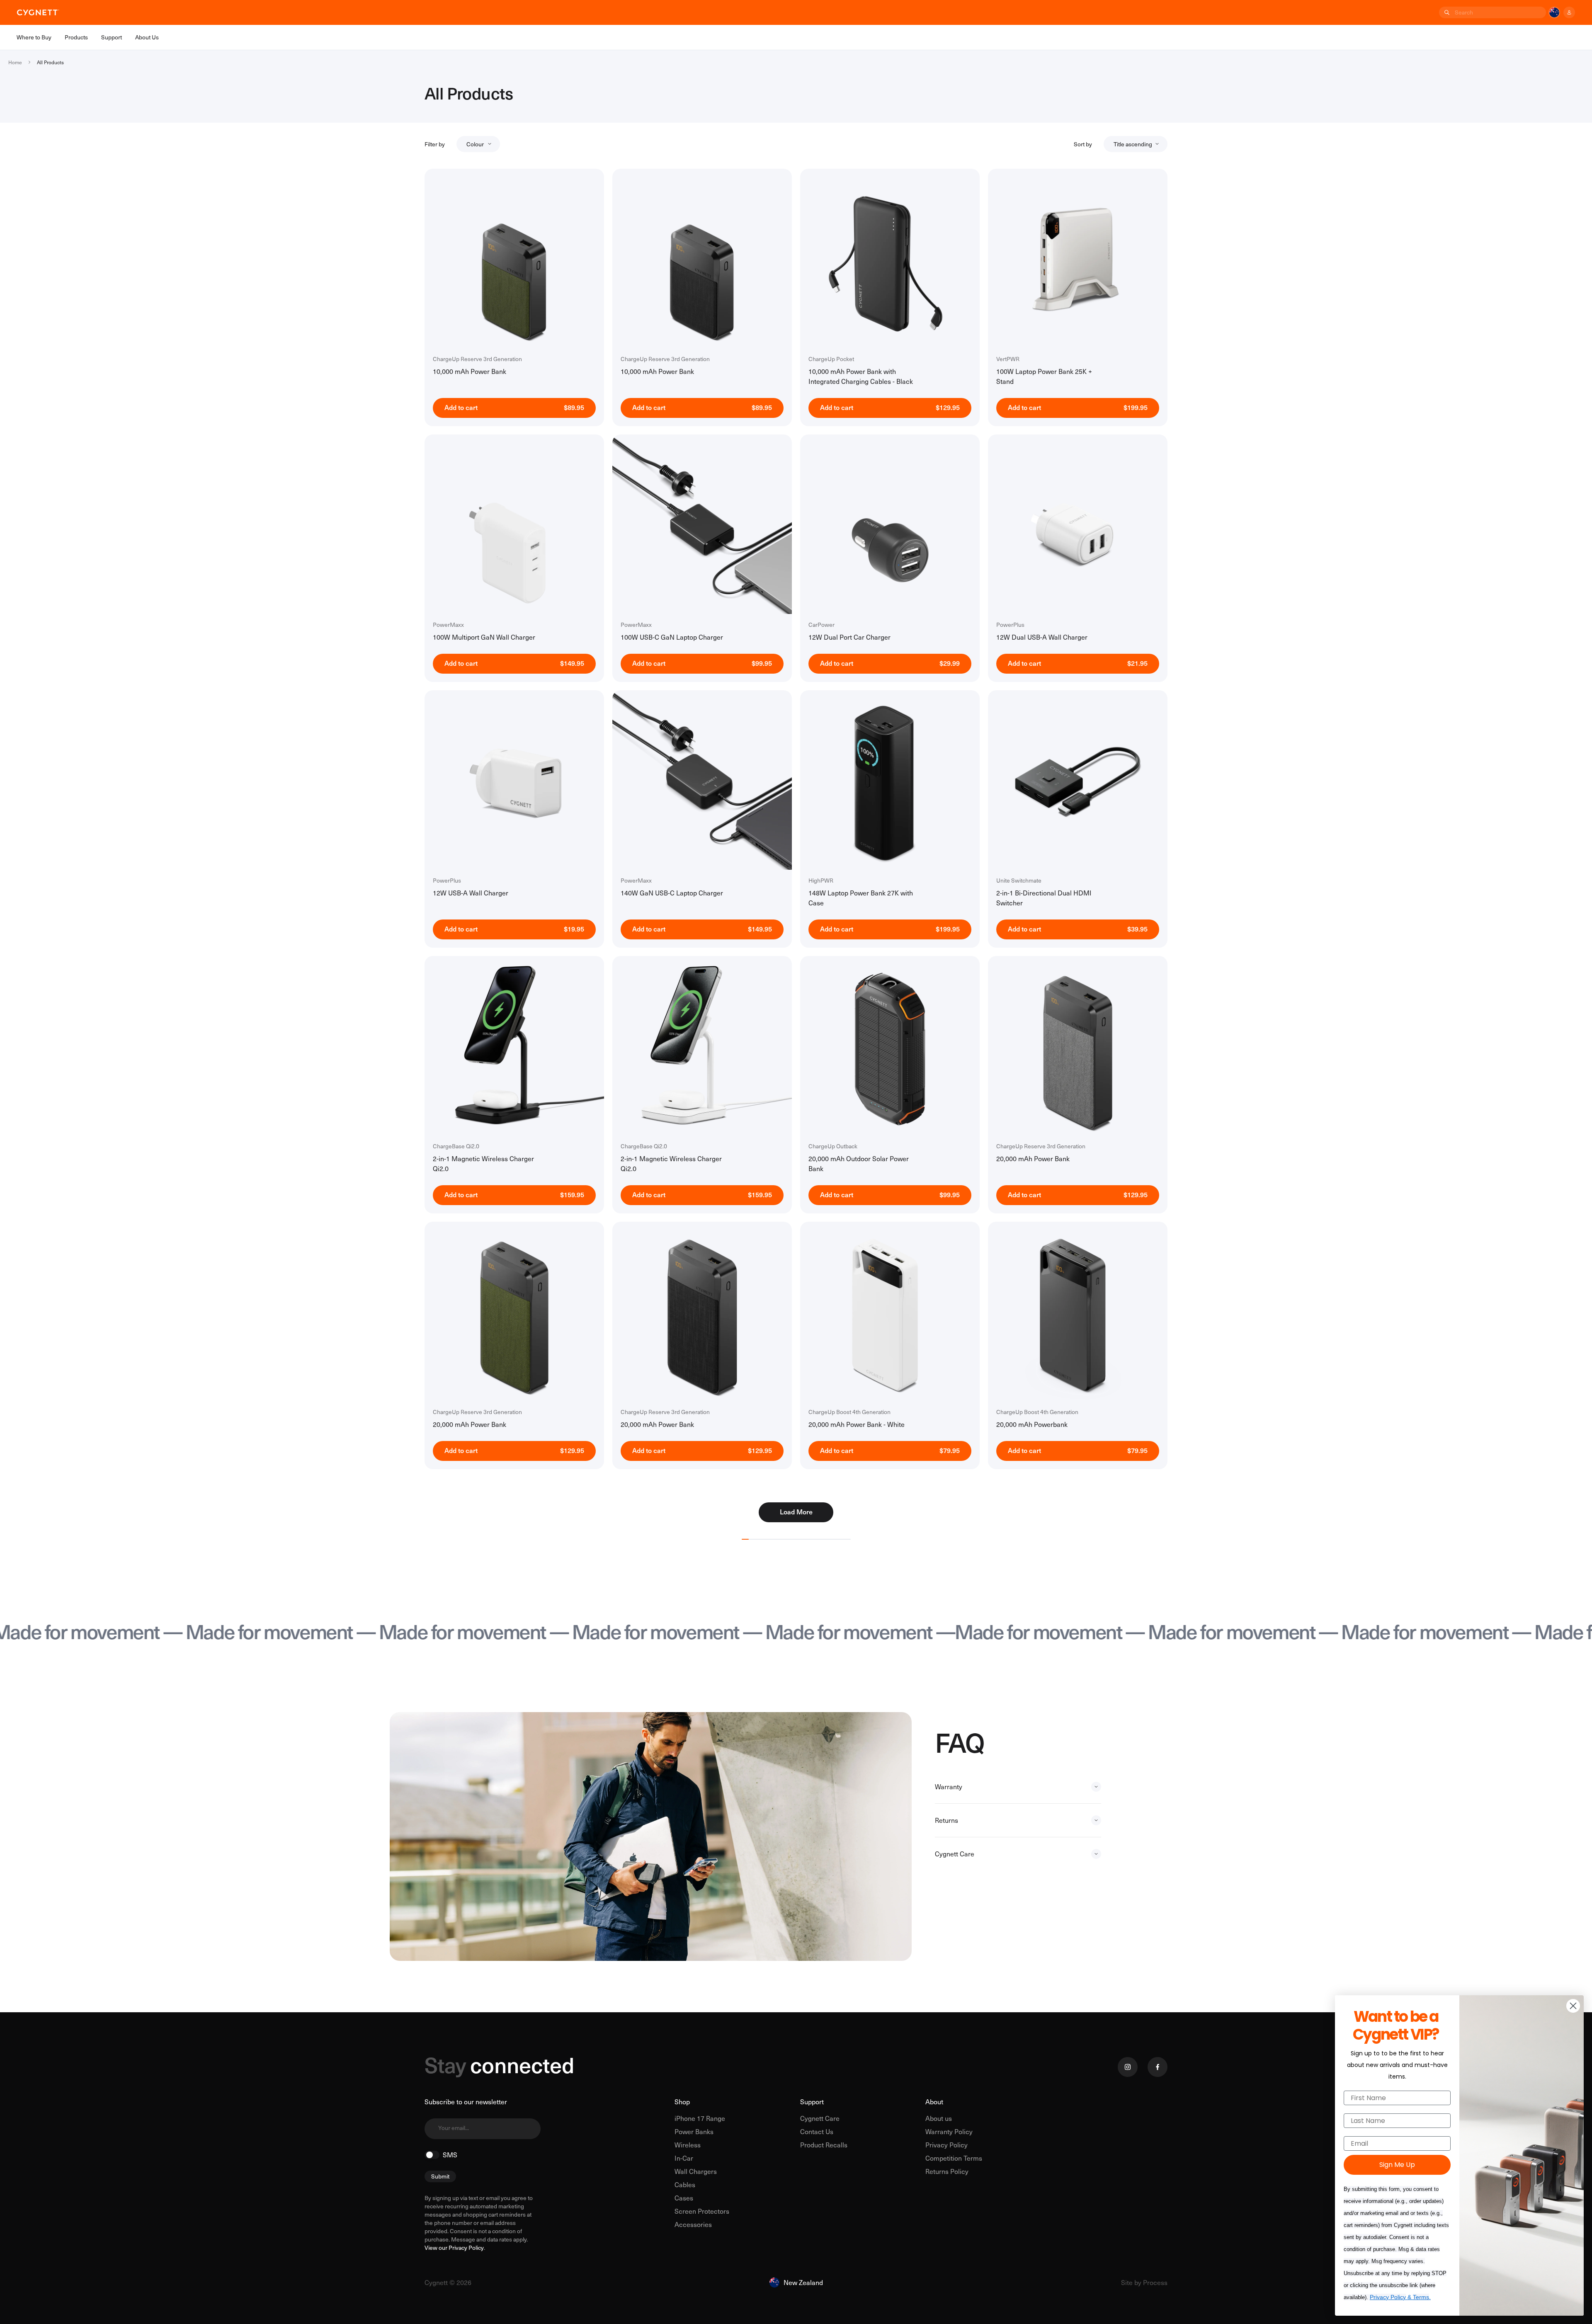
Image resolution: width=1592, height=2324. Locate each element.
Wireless (688, 2145)
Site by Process (1144, 2282)
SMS (450, 2155)
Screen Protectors (702, 2211)
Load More (796, 1511)
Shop (682, 2102)
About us (939, 2118)
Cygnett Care (820, 2118)
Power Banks (694, 2131)
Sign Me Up (1397, 2165)
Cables (685, 2185)
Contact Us (817, 2131)
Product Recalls (824, 2145)
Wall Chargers (696, 2171)
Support (812, 2102)
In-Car (684, 2158)
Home (15, 62)
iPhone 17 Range (700, 2118)
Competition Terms (954, 2158)
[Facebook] (1158, 2067)
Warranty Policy (949, 2131)
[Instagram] (1128, 2067)
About (934, 2102)
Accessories (693, 2224)
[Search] (1446, 12)
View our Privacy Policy (454, 2248)
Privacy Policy (946, 2145)
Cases (684, 2198)
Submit (440, 2176)
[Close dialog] (1573, 2006)
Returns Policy (947, 2171)
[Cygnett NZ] (38, 12)
